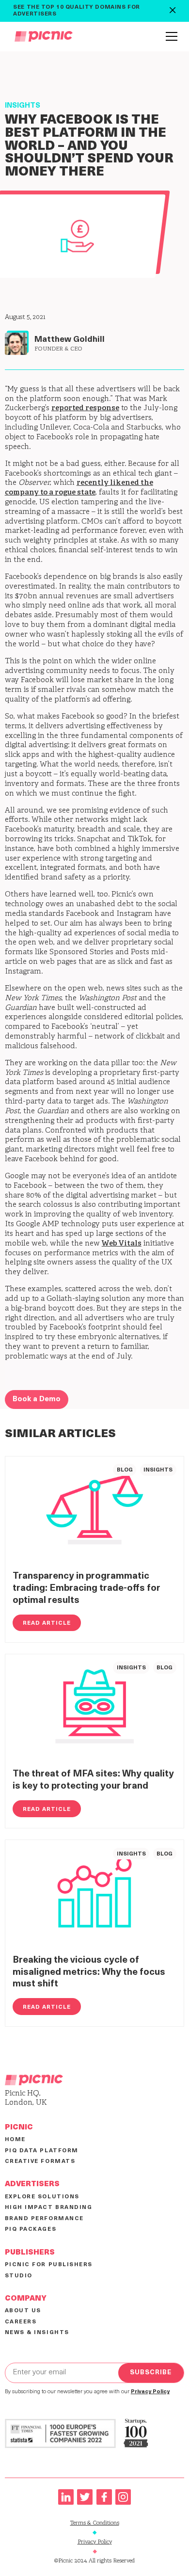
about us (23, 2311)
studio (19, 2276)
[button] (170, 36)
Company (26, 2299)
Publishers (30, 2253)
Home (15, 2140)
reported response (85, 408)
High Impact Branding (49, 2208)
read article (47, 1623)
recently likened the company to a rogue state (79, 488)
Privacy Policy (95, 2542)
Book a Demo (37, 1400)
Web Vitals (122, 1244)
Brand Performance (44, 2219)
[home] (41, 36)
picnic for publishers (49, 2265)
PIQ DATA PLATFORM (42, 2151)
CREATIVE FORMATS (40, 2161)
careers (21, 2322)
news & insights (37, 2333)
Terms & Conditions (95, 2523)
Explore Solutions (42, 2197)
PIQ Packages (31, 2229)
